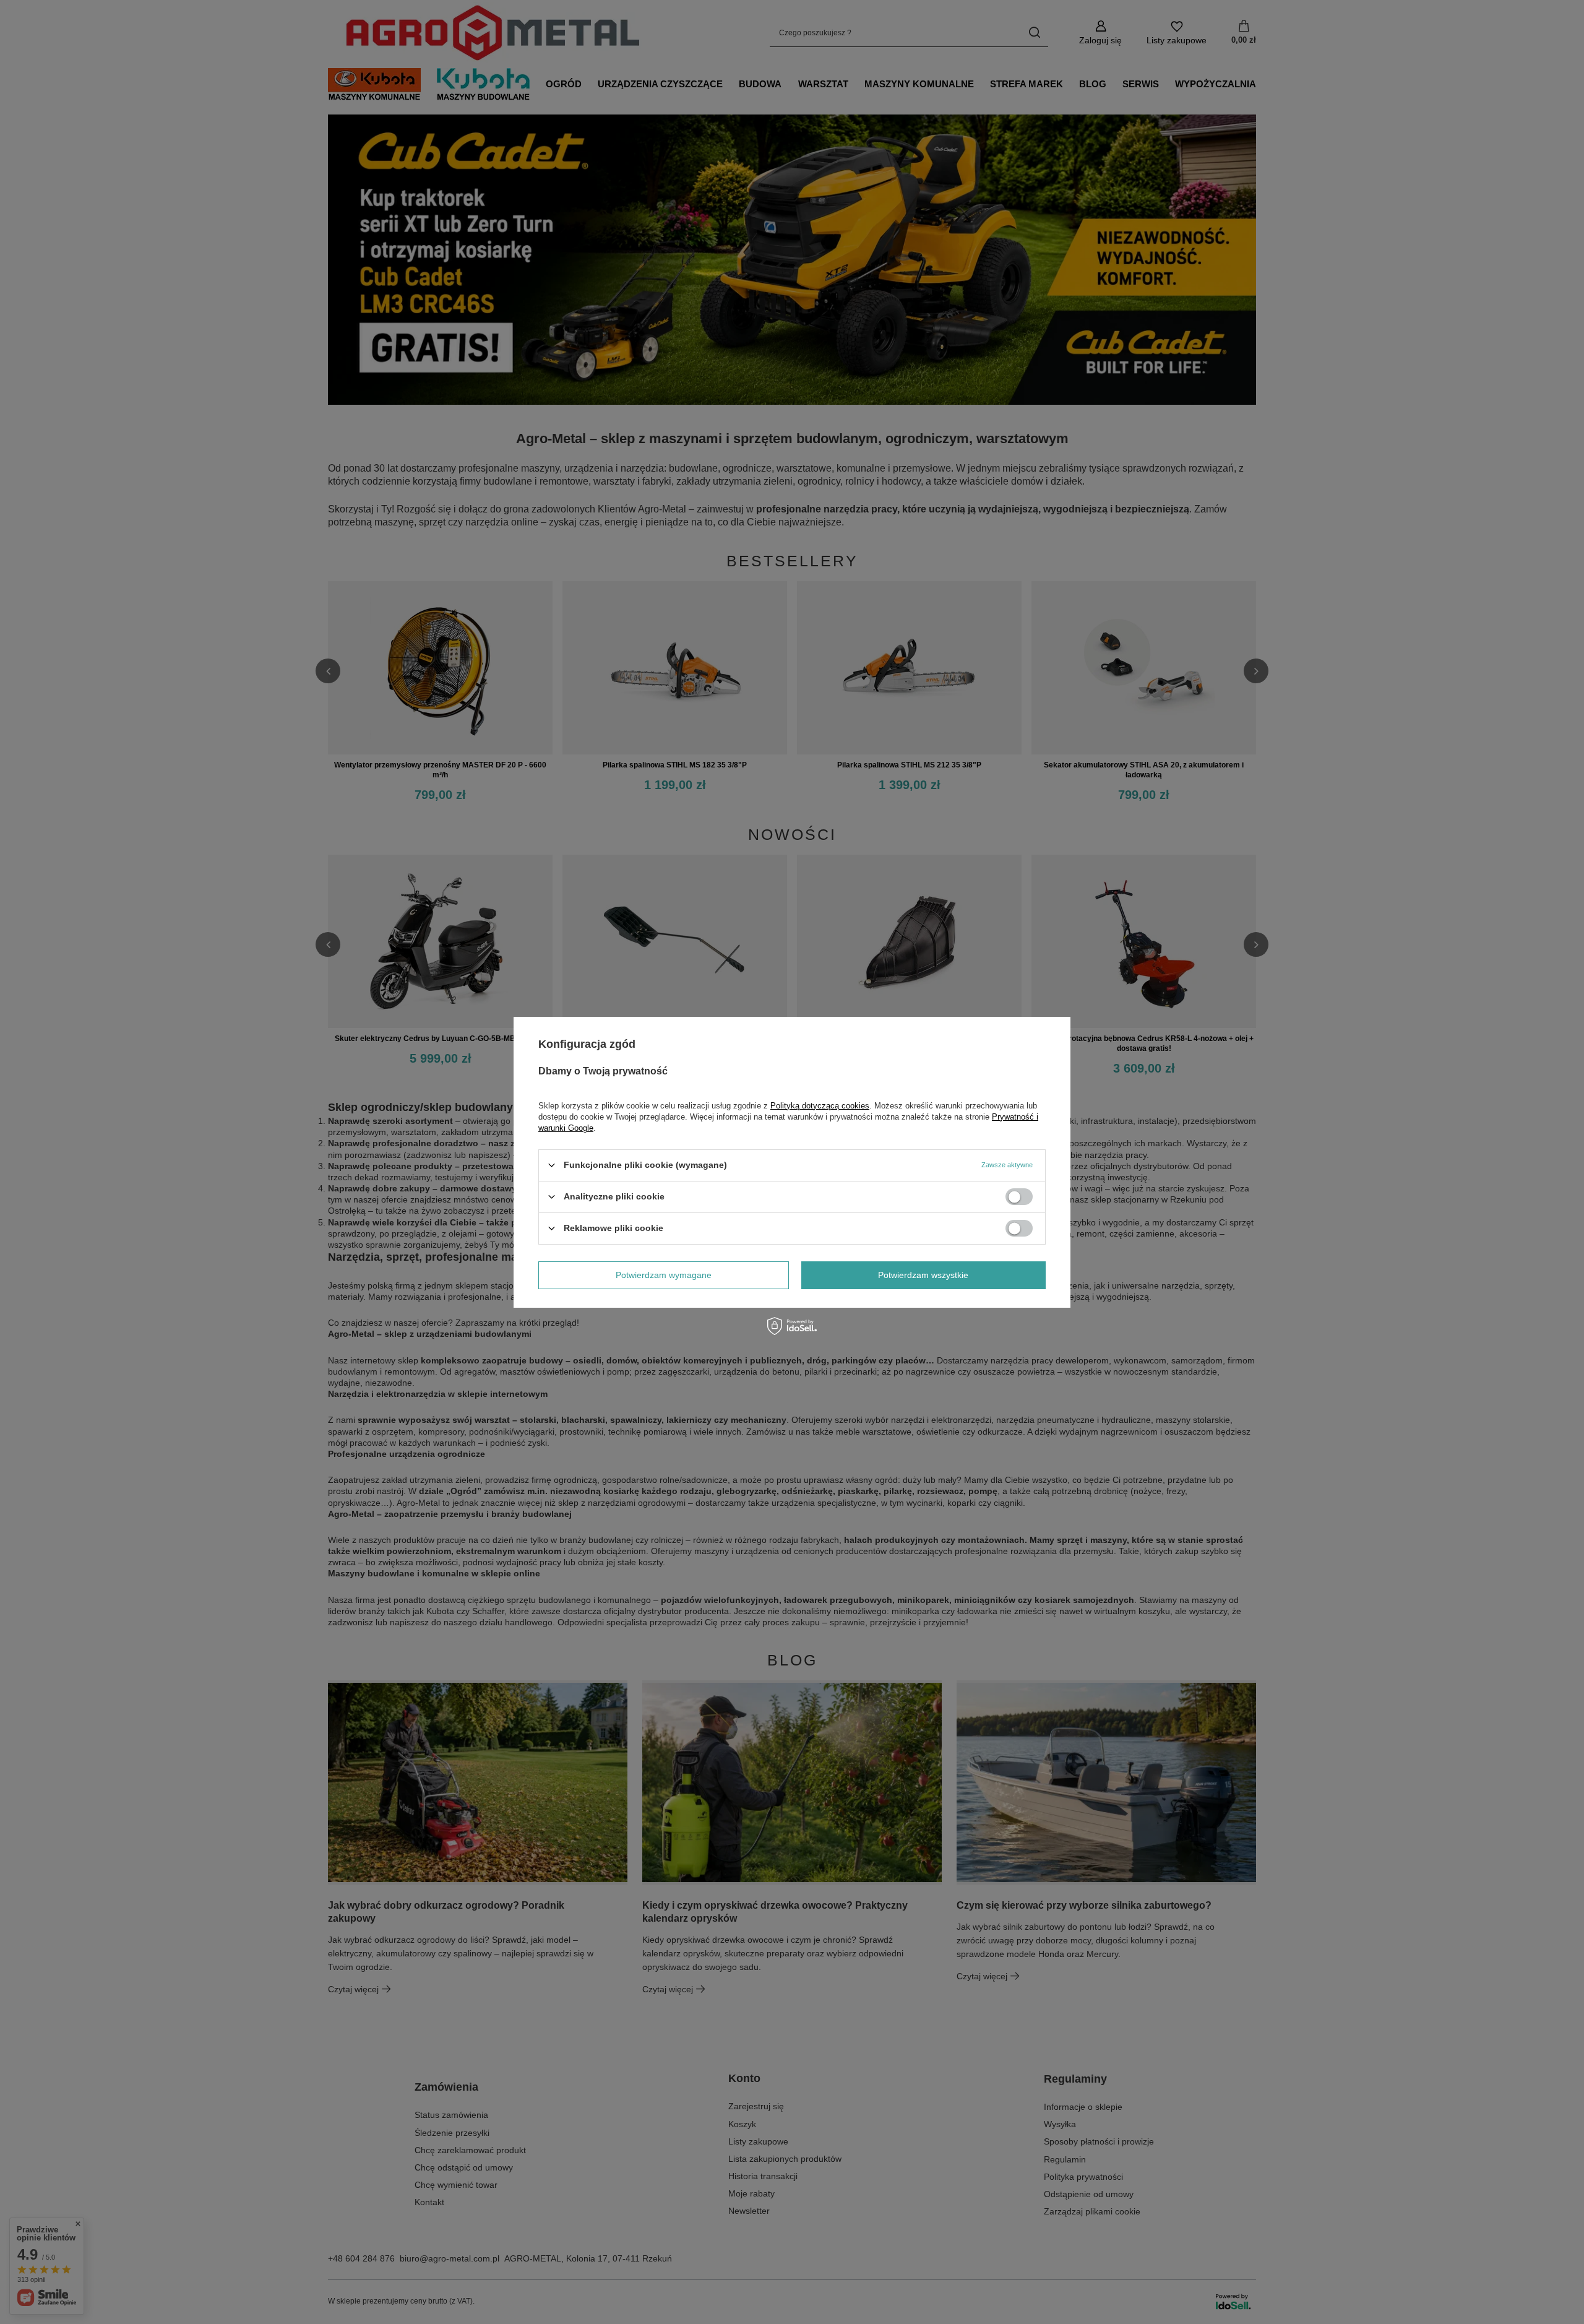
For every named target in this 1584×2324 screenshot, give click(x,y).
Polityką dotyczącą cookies (820, 1105)
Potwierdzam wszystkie (923, 1275)
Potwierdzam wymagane (664, 1275)
